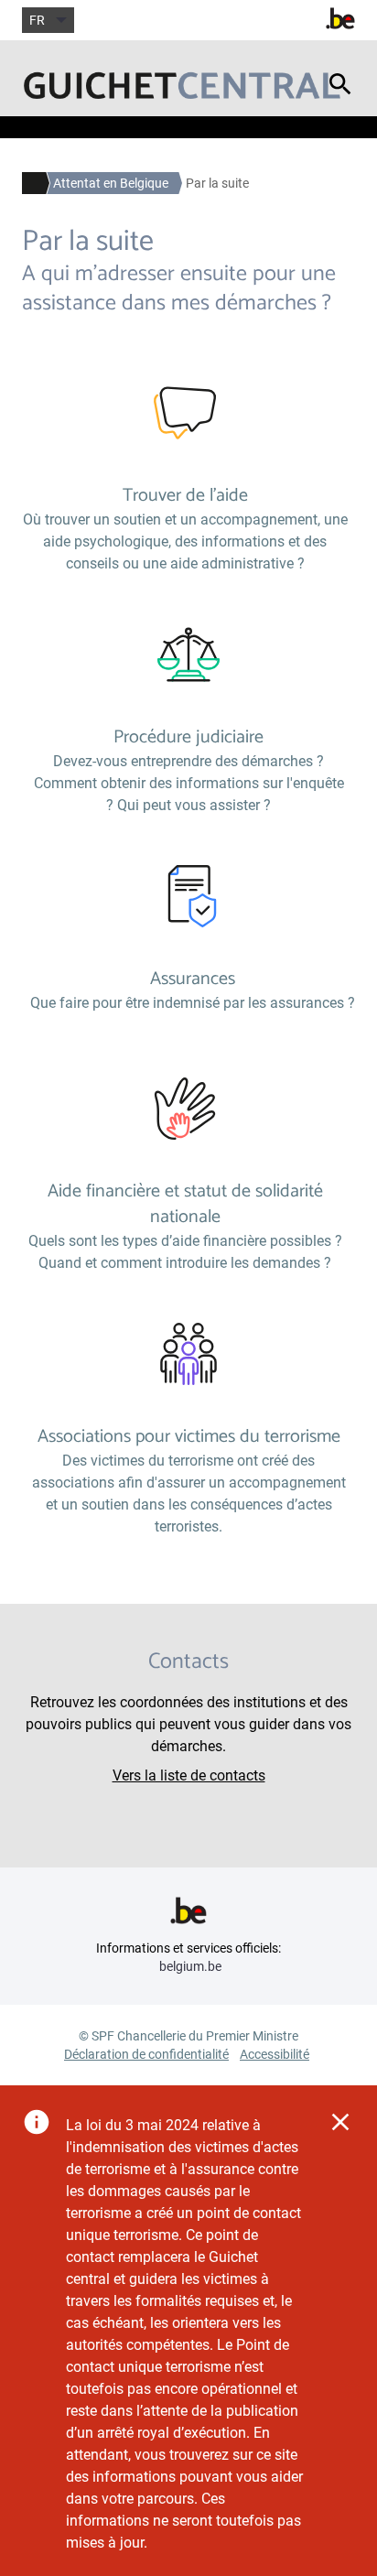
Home (29, 183)
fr (37, 20)
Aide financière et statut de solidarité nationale (185, 1204)
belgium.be (190, 1966)
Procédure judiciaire (188, 737)
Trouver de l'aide (185, 496)
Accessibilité (275, 2054)
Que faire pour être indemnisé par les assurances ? (193, 1003)
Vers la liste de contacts (189, 1775)
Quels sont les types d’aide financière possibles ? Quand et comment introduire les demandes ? (185, 1252)
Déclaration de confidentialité (146, 2054)
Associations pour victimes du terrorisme (189, 1437)
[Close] (340, 2122)
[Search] (340, 94)
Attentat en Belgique (111, 183)
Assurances (193, 979)
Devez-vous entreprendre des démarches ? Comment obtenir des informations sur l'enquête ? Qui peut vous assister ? (189, 783)
